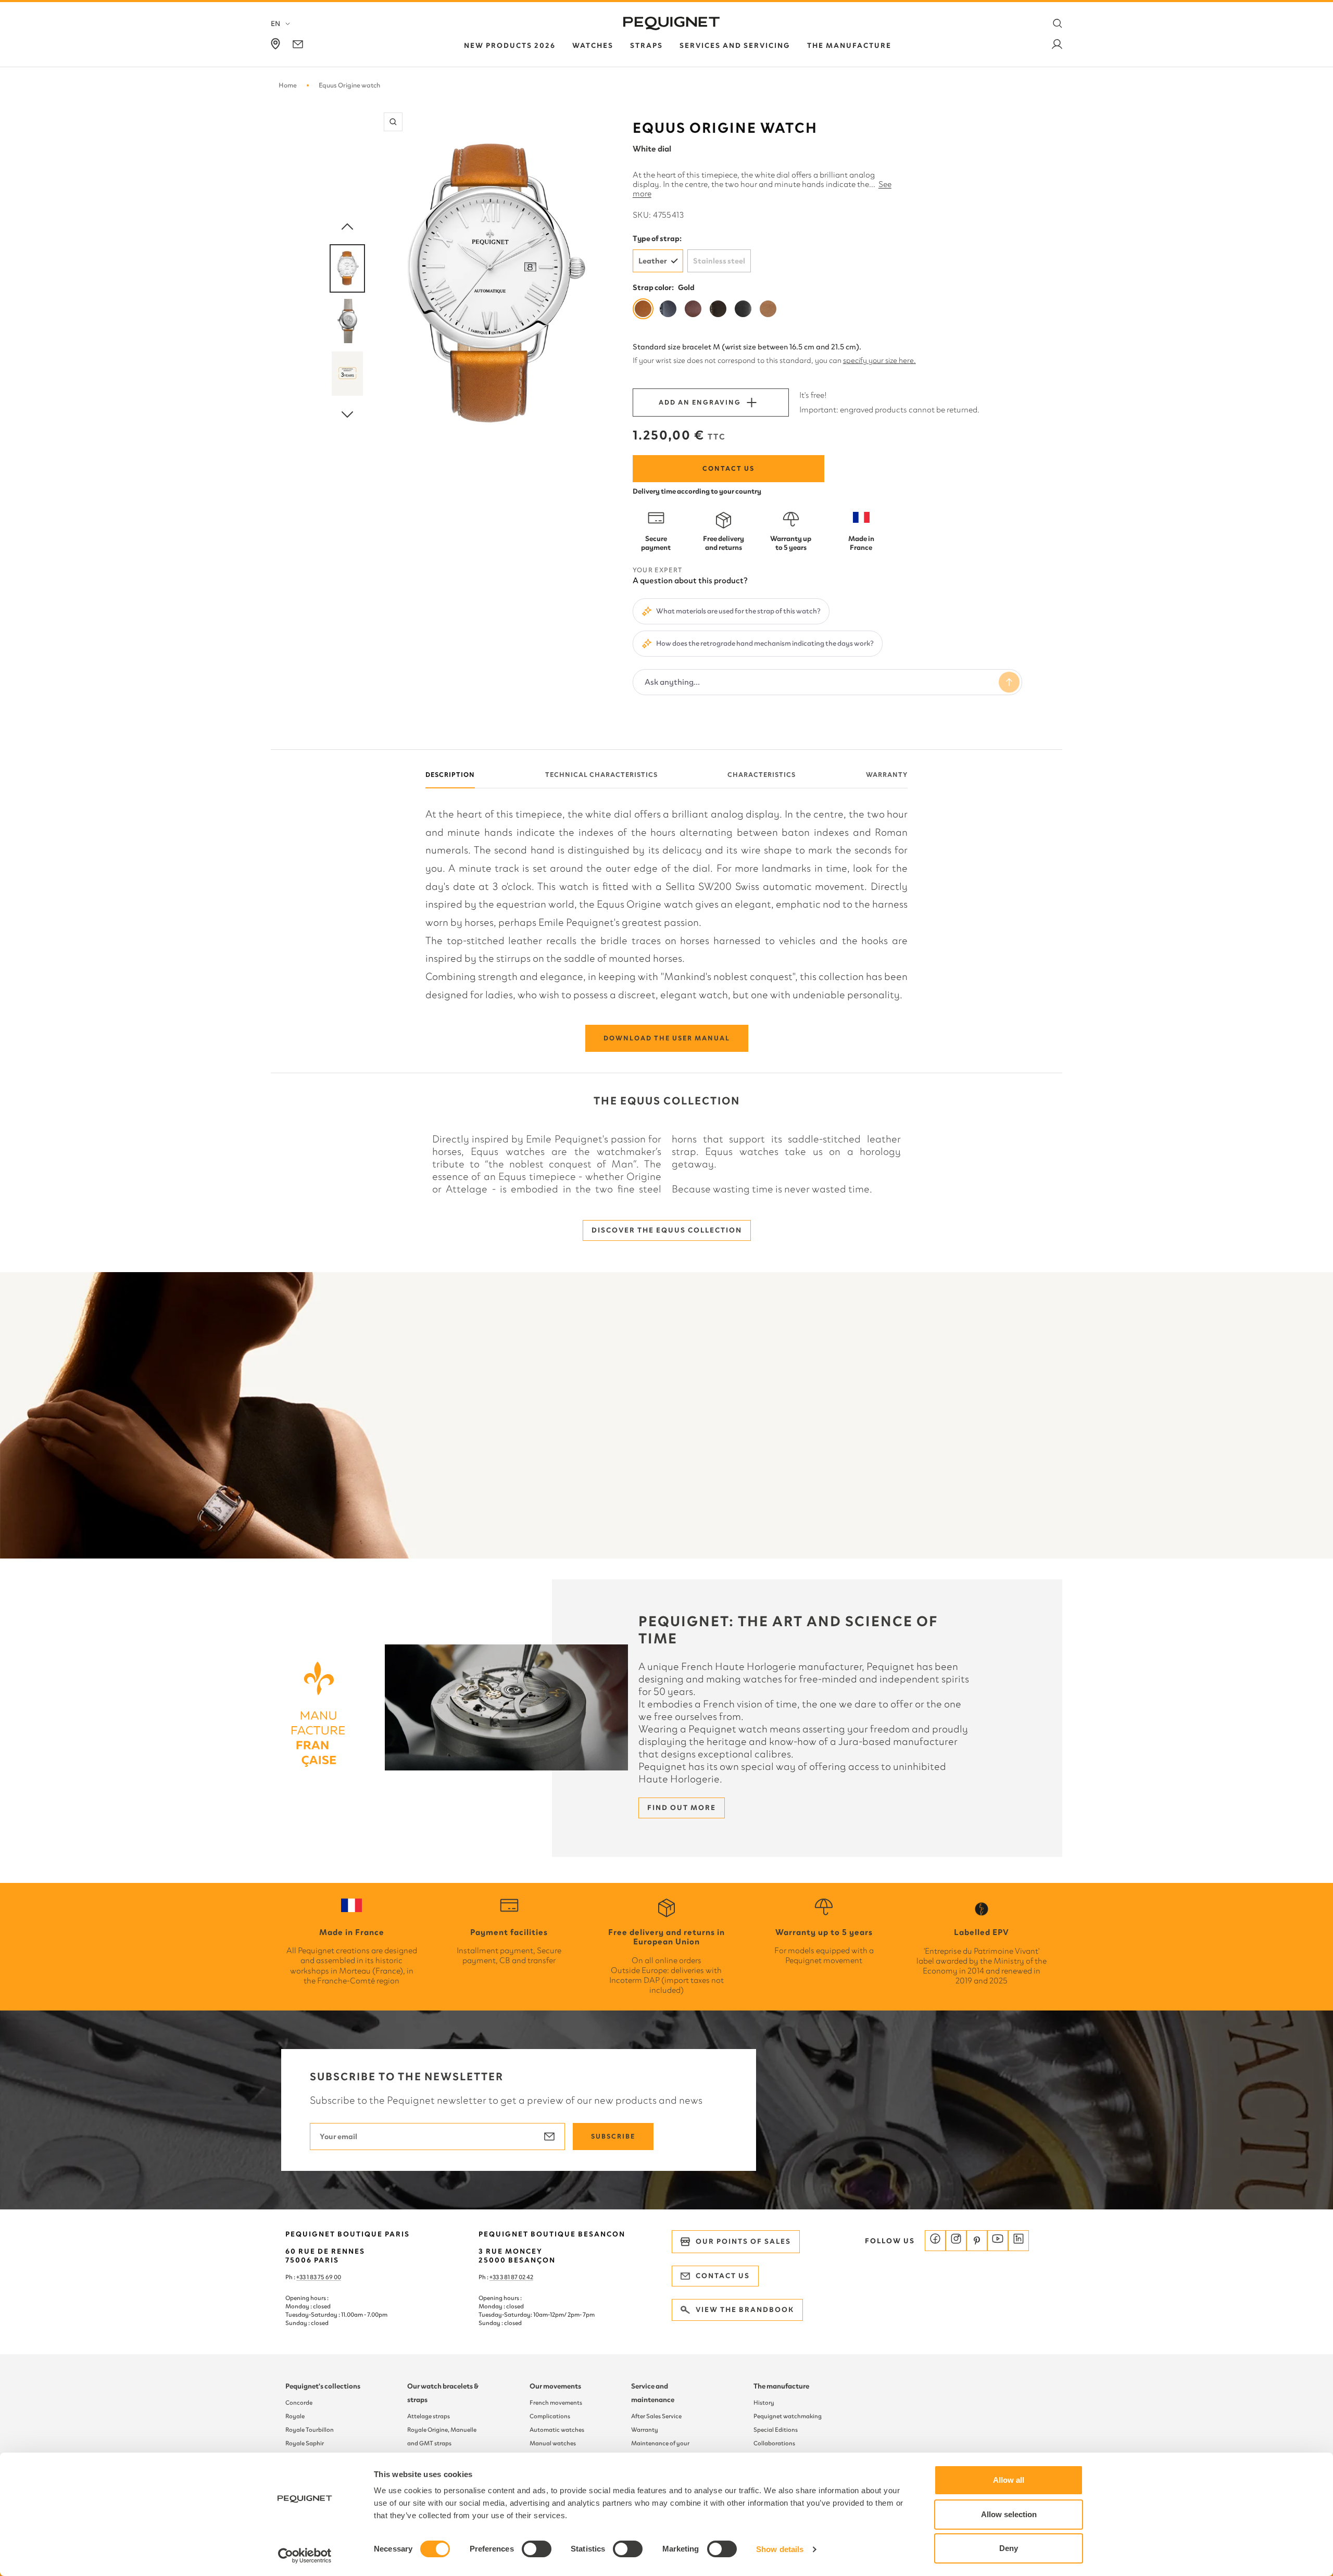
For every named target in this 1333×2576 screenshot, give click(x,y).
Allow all (1009, 2480)
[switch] (537, 2549)
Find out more (682, 1808)
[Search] (1058, 23)
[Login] (1057, 46)
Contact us (728, 468)
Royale (295, 2416)
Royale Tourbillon (310, 2430)
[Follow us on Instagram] (956, 2241)
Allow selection (1009, 2514)
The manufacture (781, 2386)
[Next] (347, 415)
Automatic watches (557, 2430)
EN (275, 24)
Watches (593, 46)
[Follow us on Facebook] (935, 2241)
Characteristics (762, 775)
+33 (495, 2277)
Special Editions (776, 2430)
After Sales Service (656, 2416)
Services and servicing (735, 46)
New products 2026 (510, 46)
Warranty (887, 775)
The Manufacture (849, 46)
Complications (550, 2416)
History (764, 2403)
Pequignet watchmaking (788, 2416)
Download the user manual (667, 1038)
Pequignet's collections (323, 2386)
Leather (653, 261)
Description (450, 775)
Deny (1009, 2548)
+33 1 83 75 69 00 (319, 2277)
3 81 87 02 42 (517, 2277)
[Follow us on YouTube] (998, 2241)
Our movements (555, 2386)
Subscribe (613, 2136)
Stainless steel (719, 261)
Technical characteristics (601, 775)
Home (288, 85)
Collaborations (774, 2443)
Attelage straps (429, 2416)
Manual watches (553, 2443)
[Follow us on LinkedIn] (1018, 2241)
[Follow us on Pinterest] (977, 2241)
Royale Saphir (305, 2443)
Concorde (299, 2403)
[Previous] (347, 227)
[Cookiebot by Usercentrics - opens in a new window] (305, 2556)
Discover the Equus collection (667, 1230)
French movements (556, 2403)
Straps (646, 46)
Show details (780, 2549)
